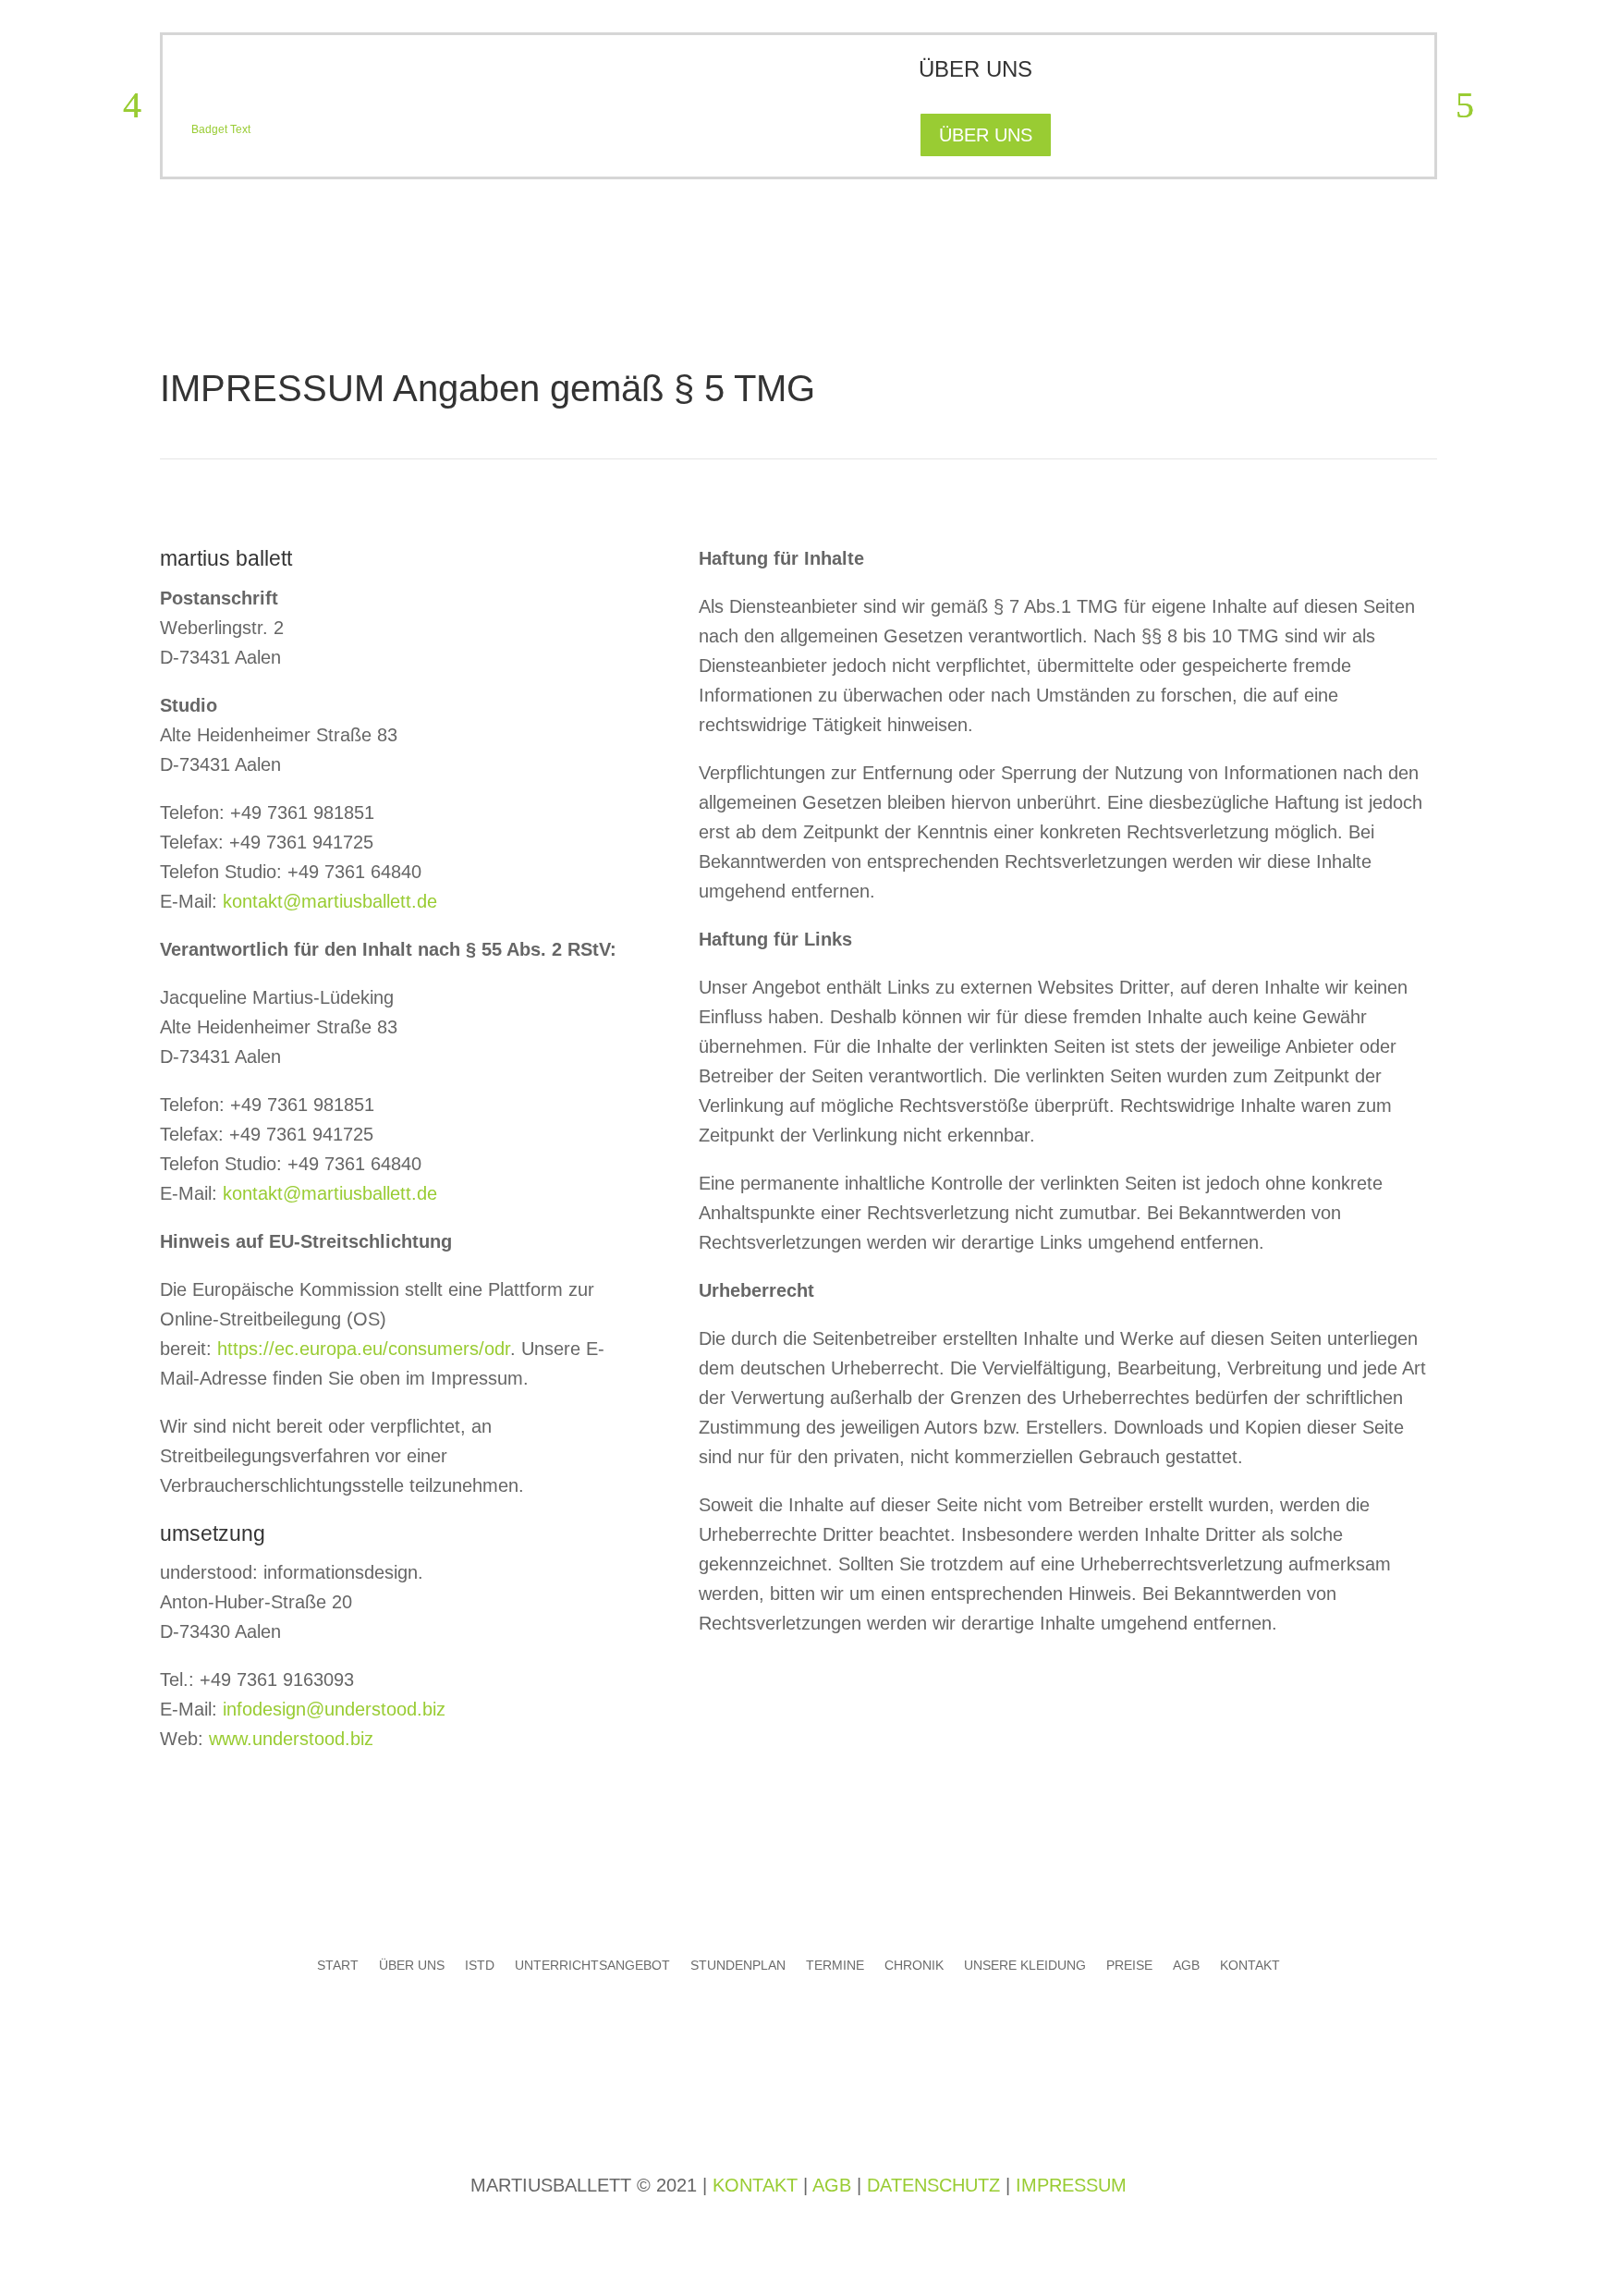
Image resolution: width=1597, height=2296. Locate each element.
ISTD (480, 1965)
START (338, 1965)
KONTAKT (1250, 1965)
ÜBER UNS (986, 135)
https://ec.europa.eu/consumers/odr (364, 1349)
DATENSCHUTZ (933, 2185)
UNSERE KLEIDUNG (1025, 1965)
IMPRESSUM (1071, 2185)
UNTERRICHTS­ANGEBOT (592, 1965)
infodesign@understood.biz (334, 1709)
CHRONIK (914, 1965)
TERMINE (835, 1965)
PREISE (1129, 1965)
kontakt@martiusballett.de (330, 901)
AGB (1186, 1965)
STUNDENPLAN (738, 1965)
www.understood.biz (291, 1739)
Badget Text (221, 129)
